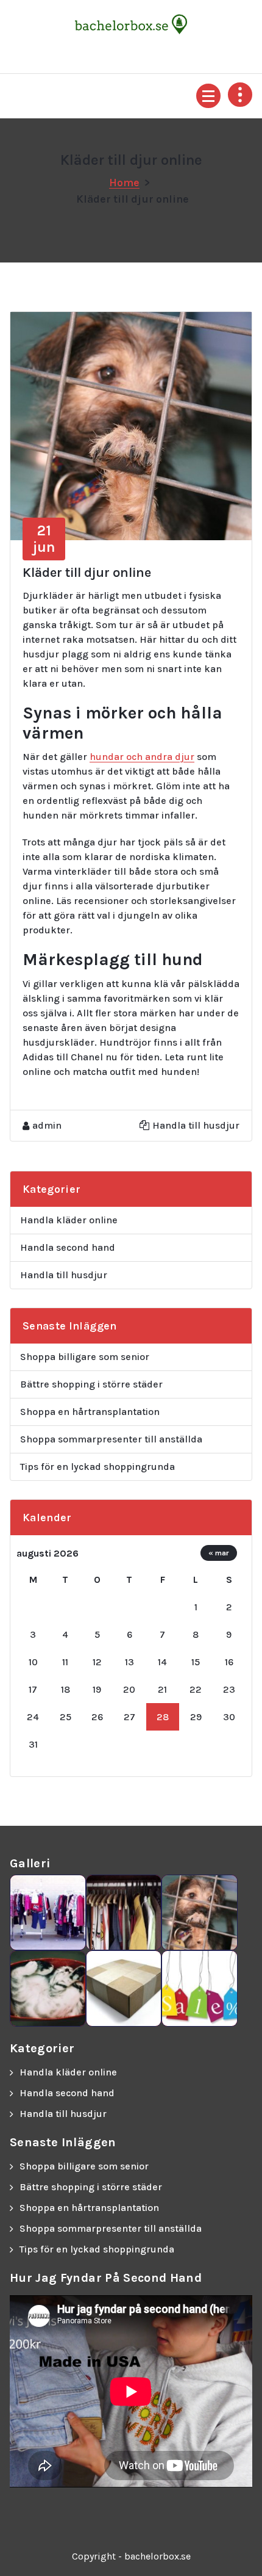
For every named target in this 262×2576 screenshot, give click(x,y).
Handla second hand (68, 1247)
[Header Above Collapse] (240, 95)
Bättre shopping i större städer (91, 1384)
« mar (219, 1553)
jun (44, 538)
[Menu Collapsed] (208, 96)
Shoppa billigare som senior (85, 1357)
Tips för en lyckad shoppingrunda (97, 1467)
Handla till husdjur (196, 1125)
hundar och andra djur (142, 757)
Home (124, 183)
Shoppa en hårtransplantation (90, 1412)
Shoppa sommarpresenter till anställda (111, 1439)
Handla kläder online (69, 1220)
